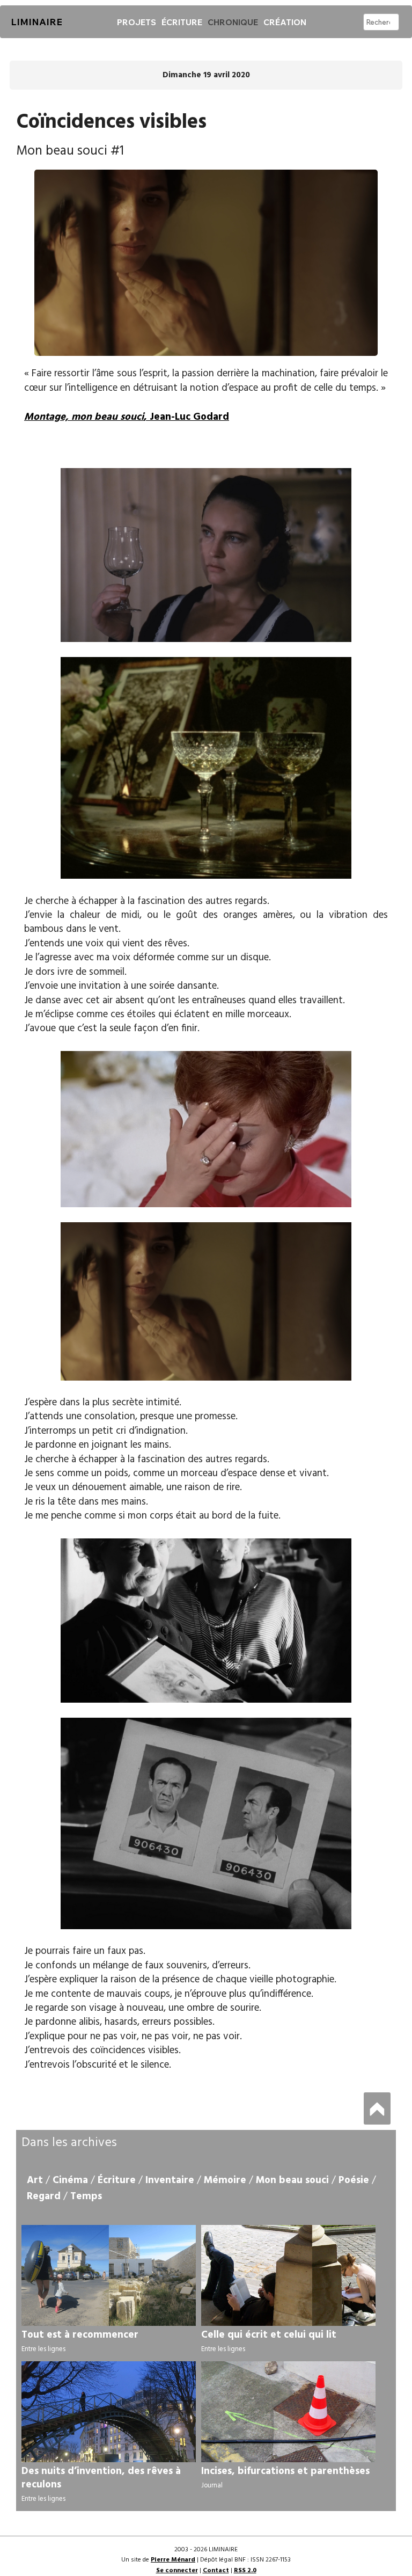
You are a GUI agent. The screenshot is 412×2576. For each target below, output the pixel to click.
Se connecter (177, 2571)
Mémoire (225, 2180)
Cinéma (70, 2180)
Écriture (182, 22)
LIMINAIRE (36, 22)
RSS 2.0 (245, 2571)
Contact (216, 2571)
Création (285, 22)
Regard (44, 2196)
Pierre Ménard (173, 2560)
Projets (137, 22)
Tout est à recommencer (80, 2335)
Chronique (233, 22)
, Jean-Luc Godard (127, 417)
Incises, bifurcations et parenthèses (285, 2471)
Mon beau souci (292, 2180)
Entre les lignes (43, 2349)
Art (35, 2180)
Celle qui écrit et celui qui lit (269, 2335)
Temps (86, 2196)
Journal (212, 2486)
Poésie (354, 2180)
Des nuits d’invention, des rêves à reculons (101, 2478)
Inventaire (170, 2180)
